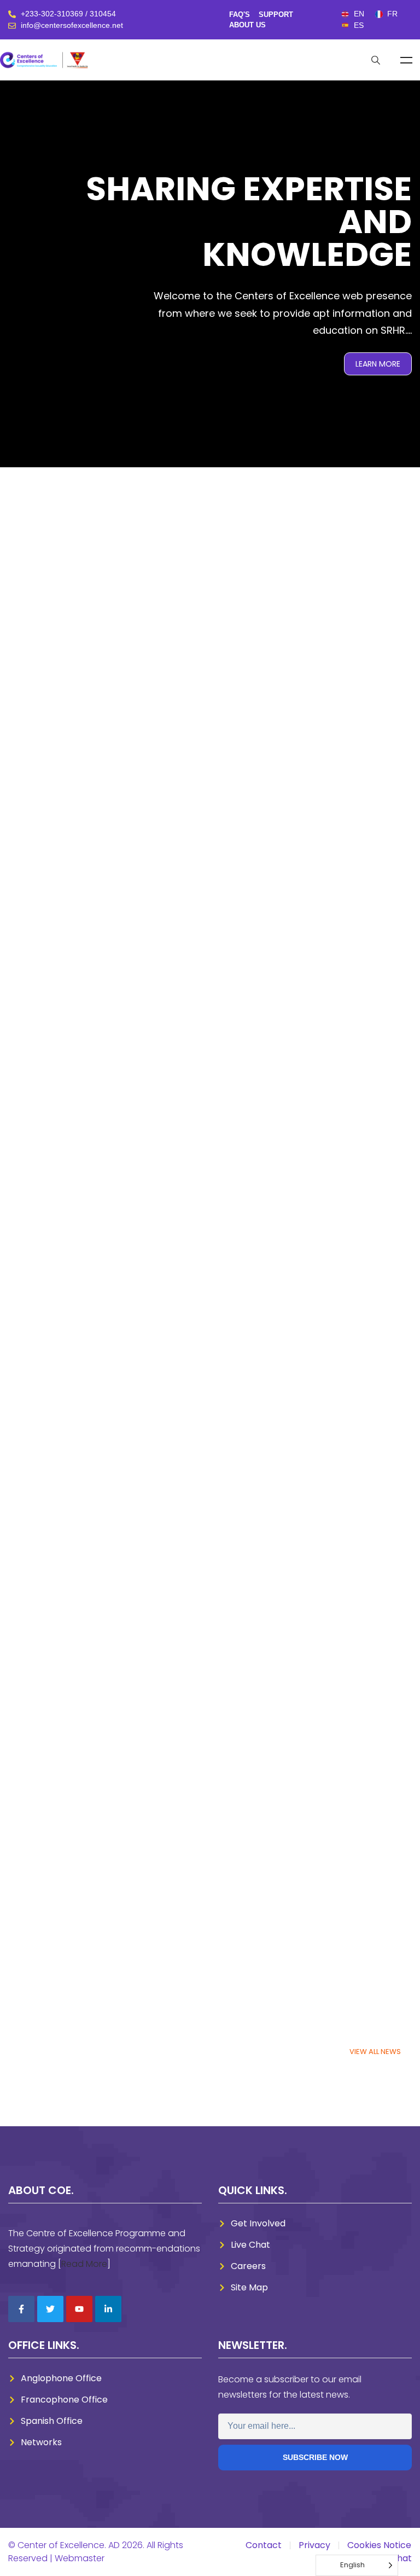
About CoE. (41, 2190)
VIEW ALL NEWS (375, 2052)
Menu (406, 60)
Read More (84, 2264)
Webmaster (80, 2558)
